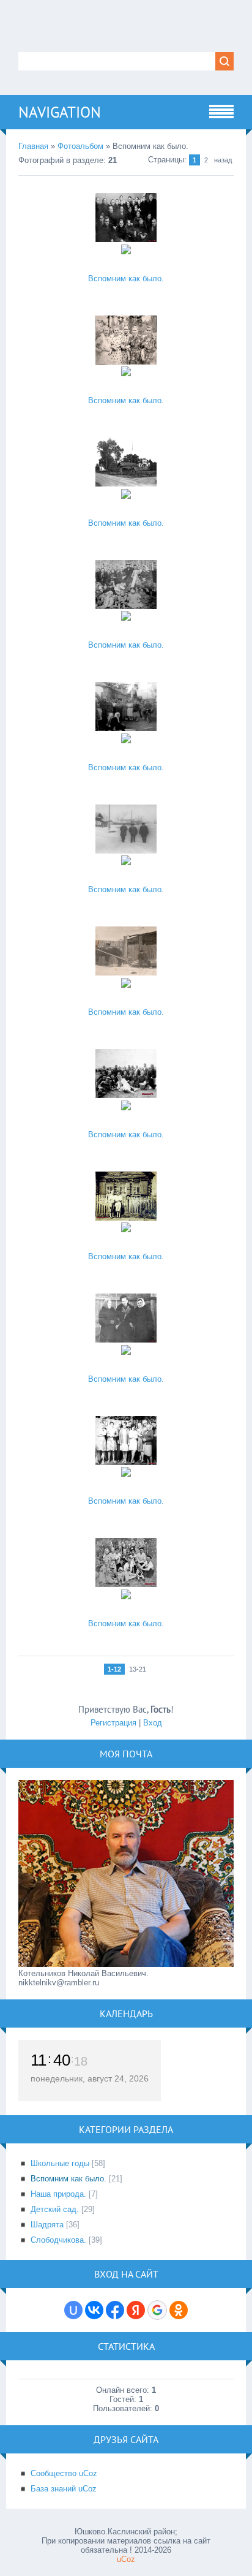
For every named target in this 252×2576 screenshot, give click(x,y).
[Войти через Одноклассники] (179, 2310)
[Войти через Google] (157, 2310)
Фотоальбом (80, 146)
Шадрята (47, 2225)
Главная (33, 146)
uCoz (126, 2559)
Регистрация (113, 1723)
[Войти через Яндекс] (136, 2310)
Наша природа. (58, 2194)
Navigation (60, 112)
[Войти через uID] (73, 2310)
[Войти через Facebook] (115, 2310)
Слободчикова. (58, 2240)
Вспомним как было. (126, 278)
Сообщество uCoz (64, 2473)
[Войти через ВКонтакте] (94, 2310)
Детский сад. (55, 2209)
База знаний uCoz (64, 2489)
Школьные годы (60, 2163)
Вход (153, 1723)
